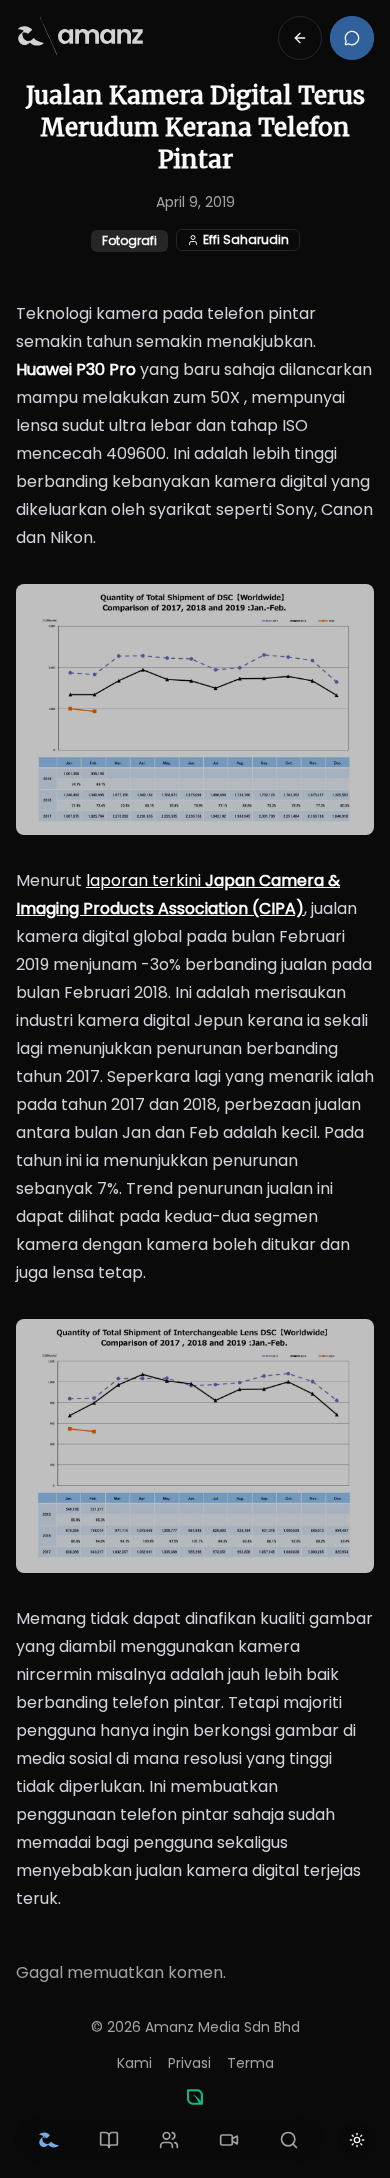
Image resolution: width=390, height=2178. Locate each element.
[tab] (49, 2140)
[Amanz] (195, 2097)
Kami (134, 2063)
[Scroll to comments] (352, 38)
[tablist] (169, 2140)
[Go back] (300, 38)
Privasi (189, 2063)
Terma (250, 2063)
